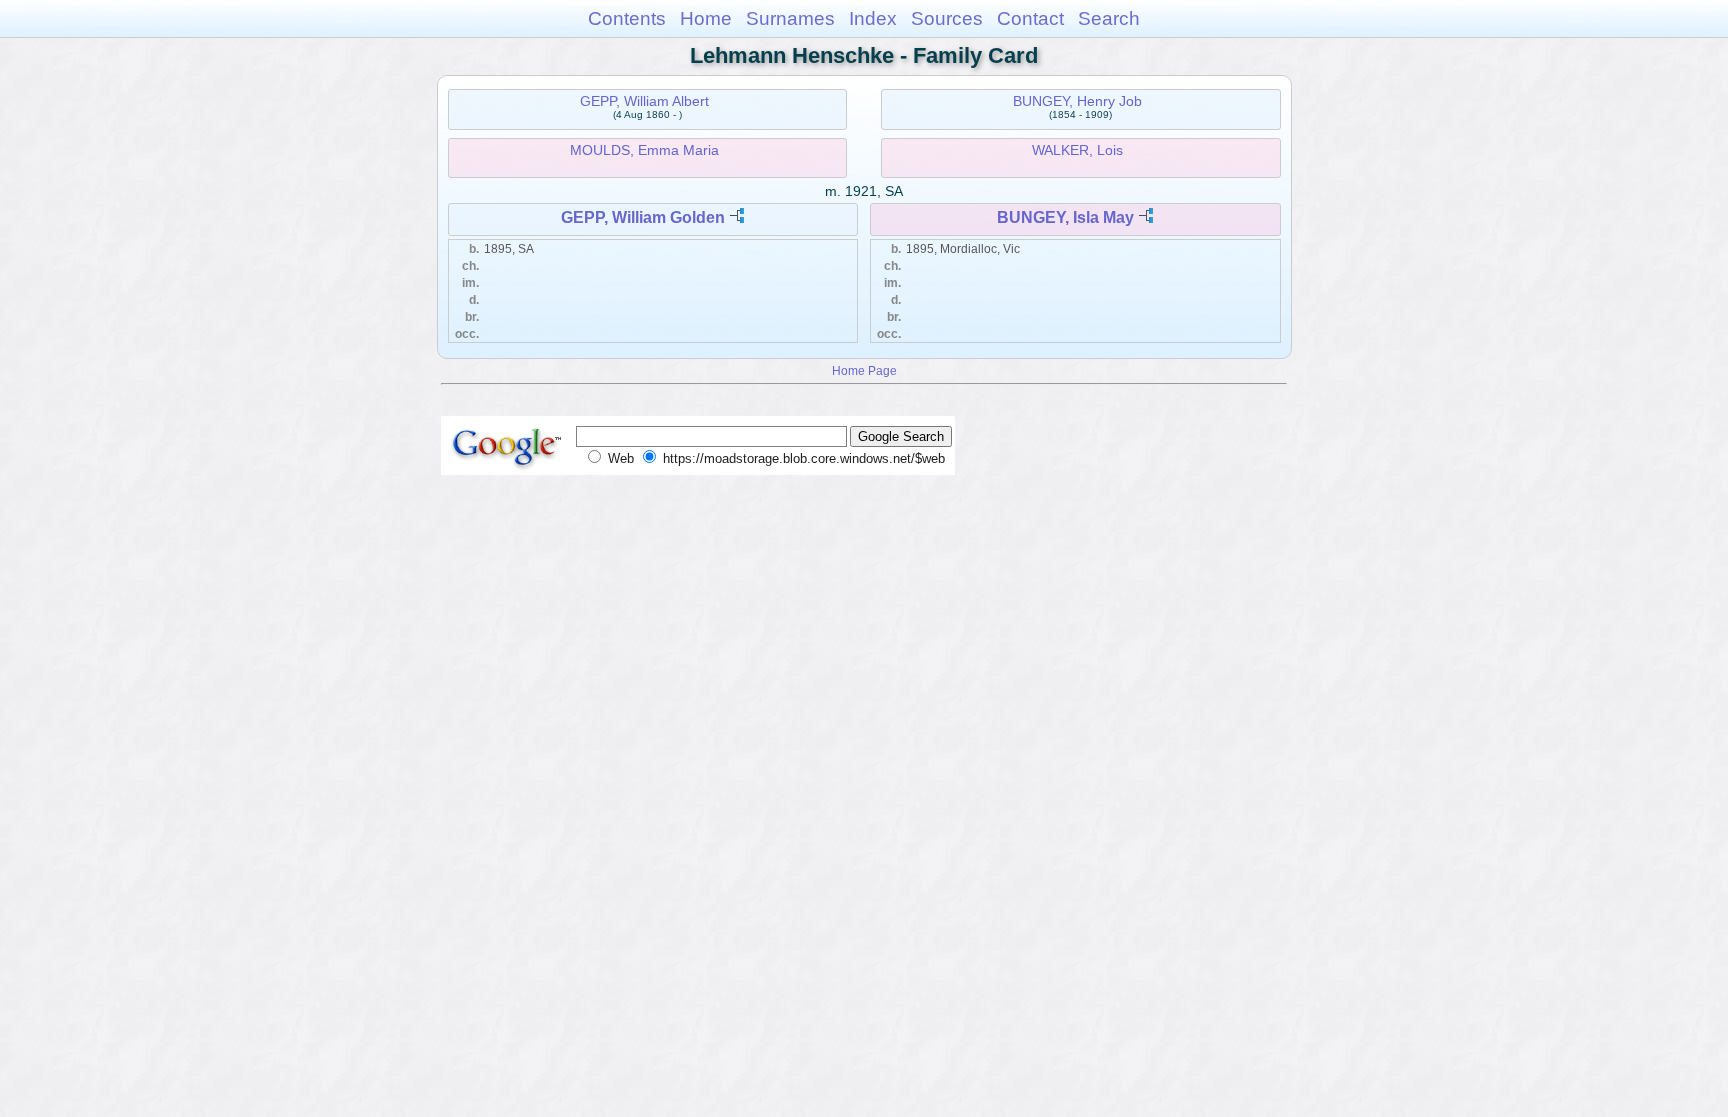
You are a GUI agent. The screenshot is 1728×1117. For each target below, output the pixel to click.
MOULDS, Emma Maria (644, 150)
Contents (627, 18)
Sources (947, 18)
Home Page (864, 370)
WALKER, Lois (1077, 150)
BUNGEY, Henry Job (1077, 101)
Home (706, 18)
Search (1109, 18)
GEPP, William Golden (643, 217)
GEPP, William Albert (644, 101)
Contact (1030, 18)
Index (873, 18)
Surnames (790, 18)
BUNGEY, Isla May (1065, 217)
